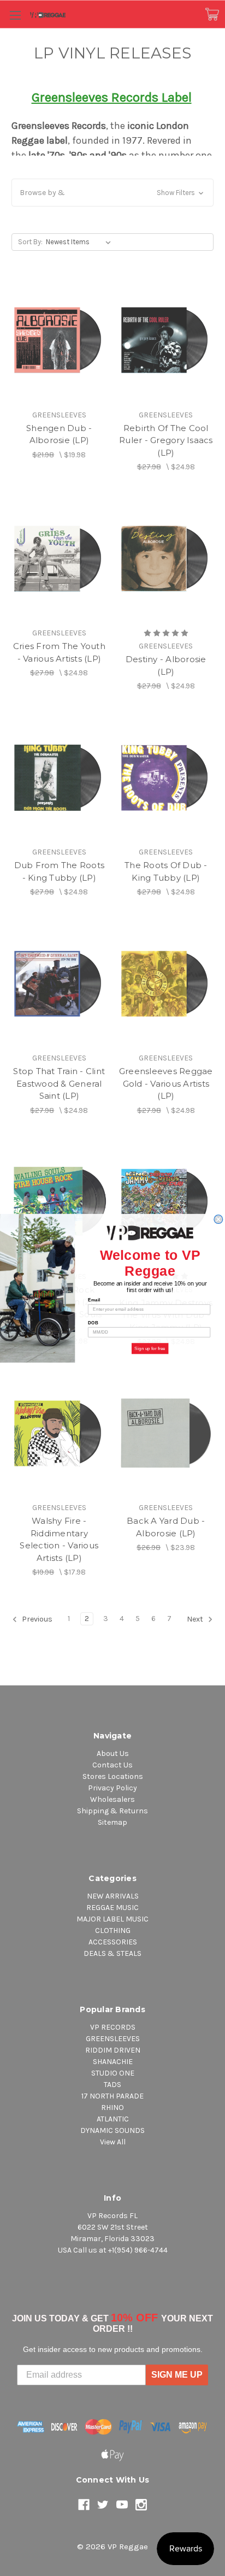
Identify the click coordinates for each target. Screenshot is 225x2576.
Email (94, 1299)
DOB (93, 1322)
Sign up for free (150, 1348)
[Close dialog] (218, 1219)
